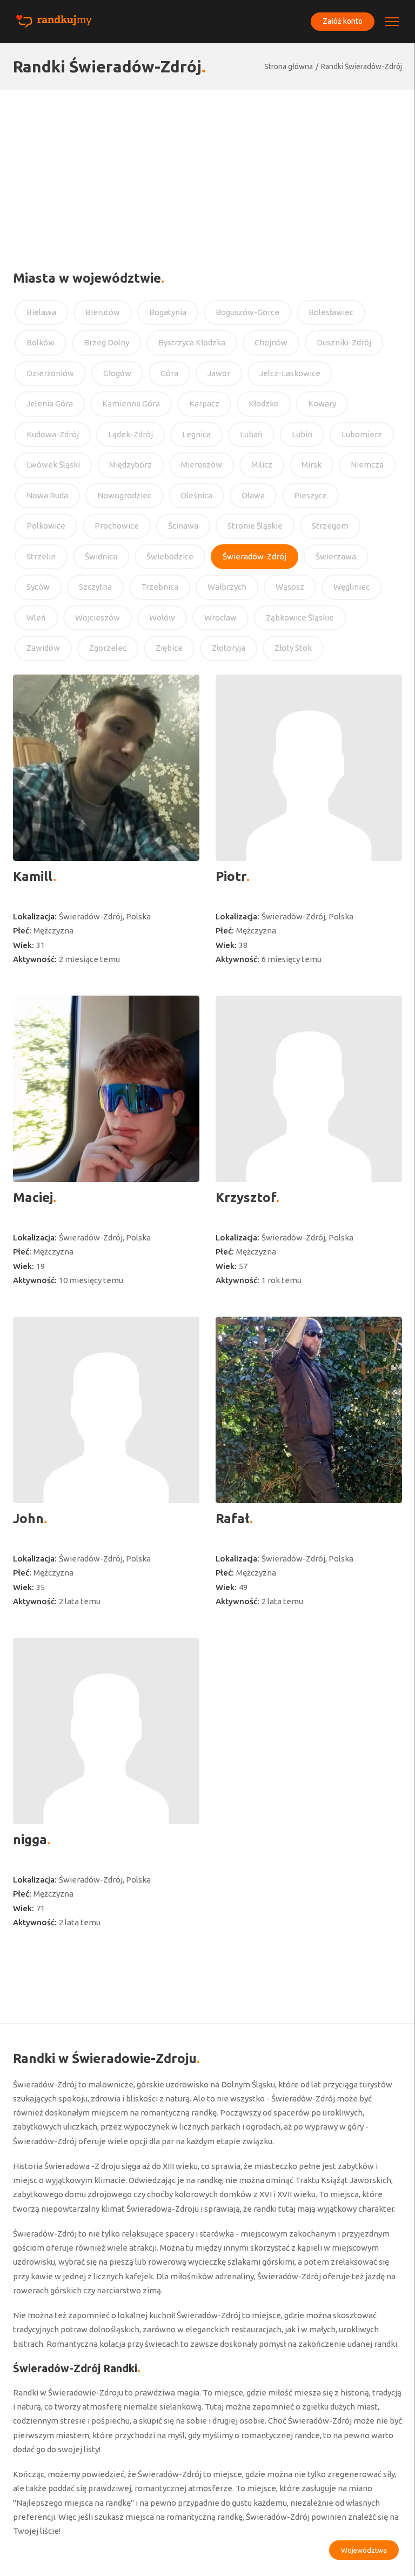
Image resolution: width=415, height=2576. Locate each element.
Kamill (33, 876)
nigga (30, 1840)
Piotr (231, 876)
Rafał (233, 1519)
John (28, 1519)
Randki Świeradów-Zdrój (362, 66)
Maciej (33, 1197)
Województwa (364, 2550)
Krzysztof (246, 1197)
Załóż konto (343, 21)
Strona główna (289, 66)
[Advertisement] (207, 171)
